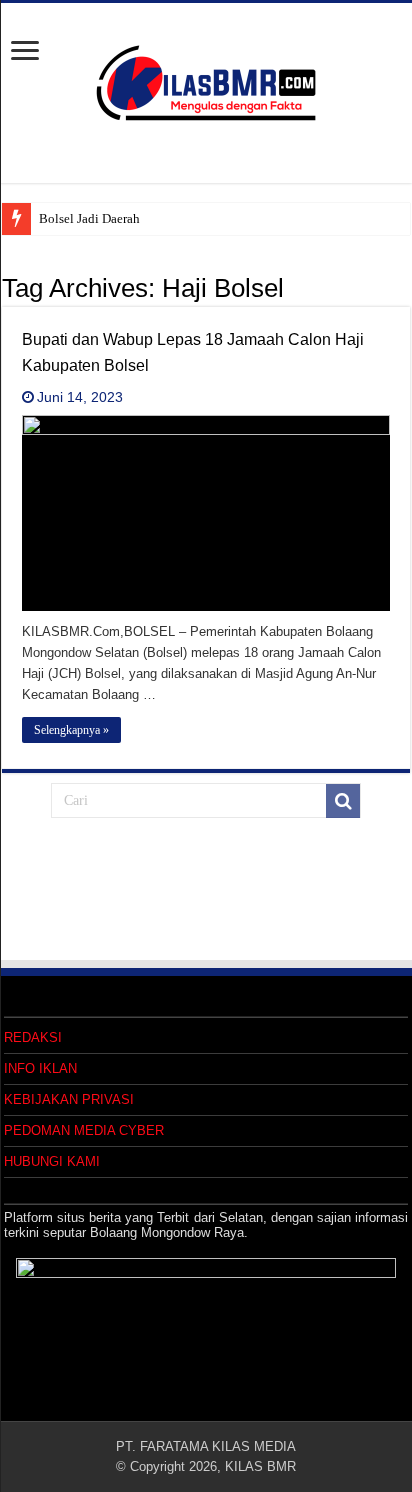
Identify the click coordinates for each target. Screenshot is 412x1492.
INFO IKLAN (40, 1068)
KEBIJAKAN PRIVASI (69, 1099)
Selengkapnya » (71, 730)
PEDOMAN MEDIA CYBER (84, 1130)
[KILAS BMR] (206, 79)
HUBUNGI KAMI (52, 1161)
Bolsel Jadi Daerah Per (99, 218)
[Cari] (343, 801)
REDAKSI (33, 1037)
